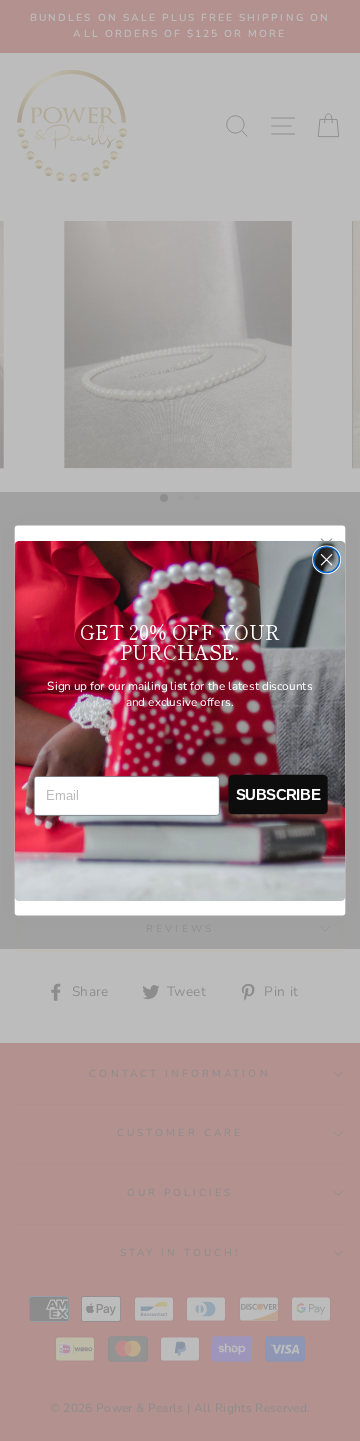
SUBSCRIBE (278, 794)
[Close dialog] (327, 559)
